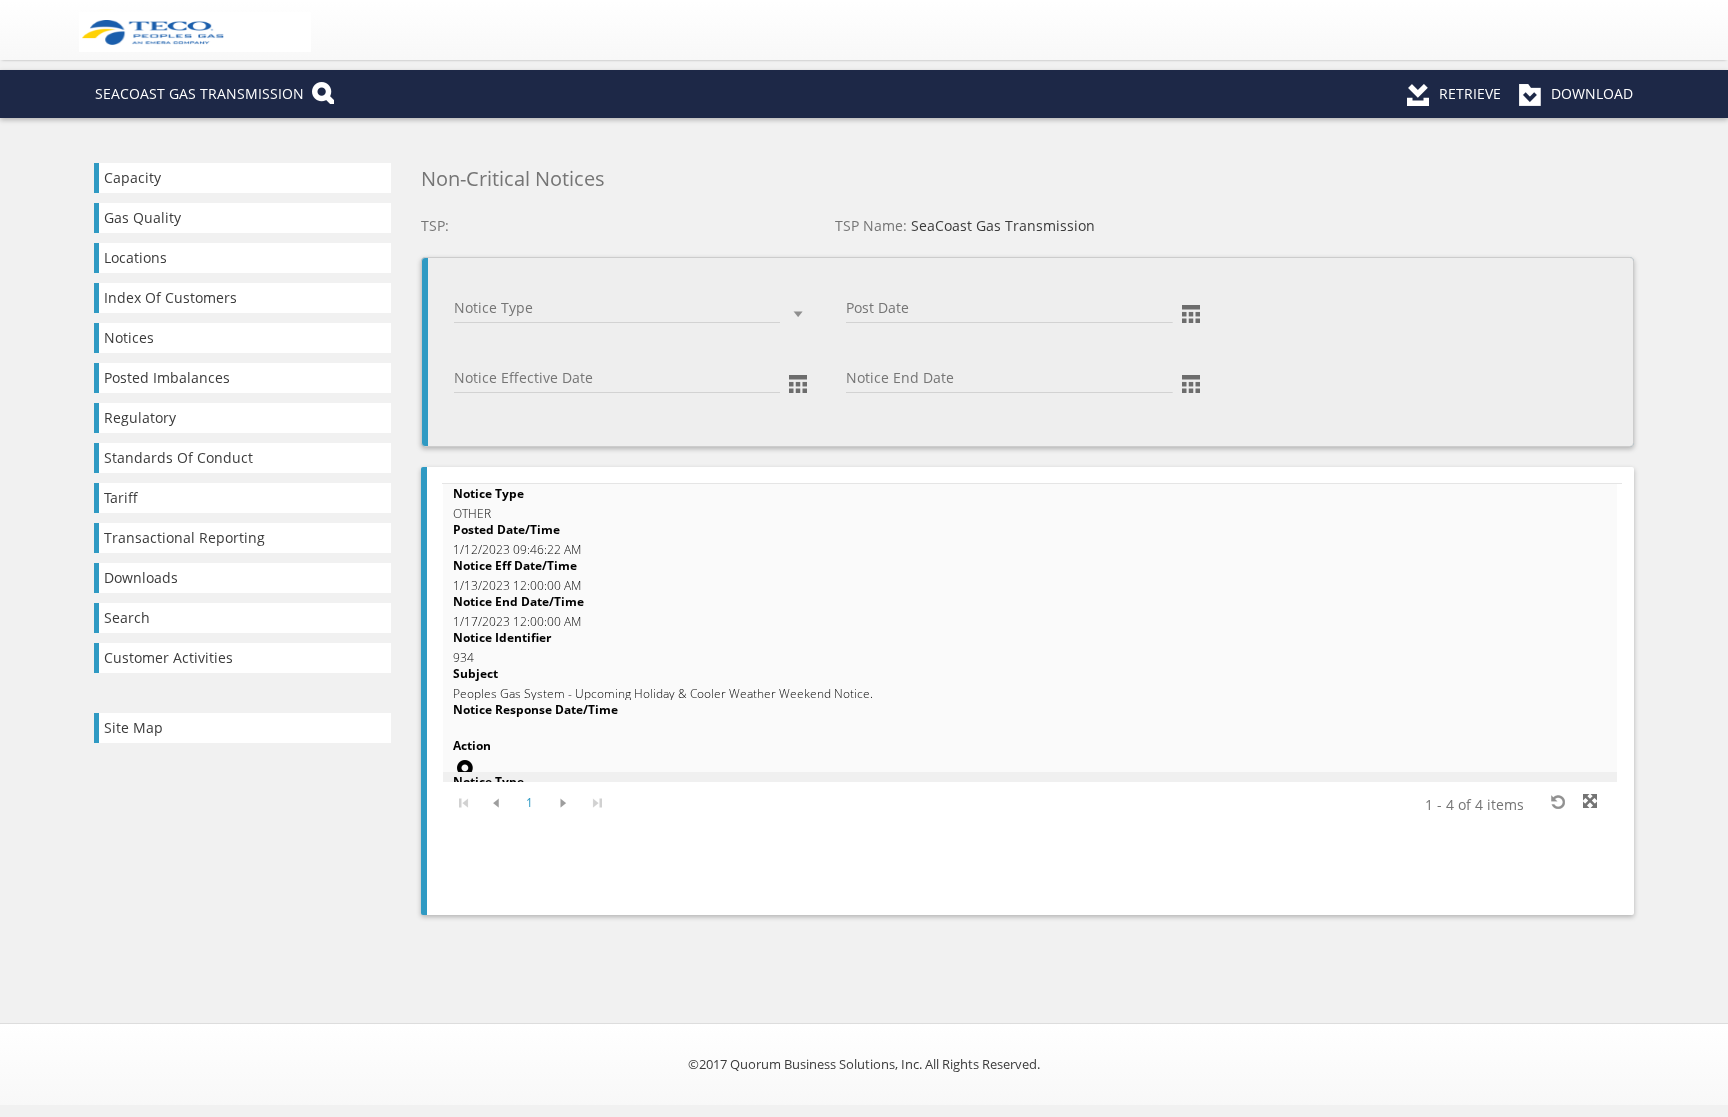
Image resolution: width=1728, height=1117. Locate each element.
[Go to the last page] (596, 801)
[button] (1191, 312)
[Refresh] (1557, 800)
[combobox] (617, 309)
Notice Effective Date (507, 354)
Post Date (871, 284)
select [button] (798, 314)
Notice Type (484, 284)
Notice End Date (887, 354)
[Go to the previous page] (496, 801)
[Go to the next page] (563, 801)
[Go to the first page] (463, 801)
